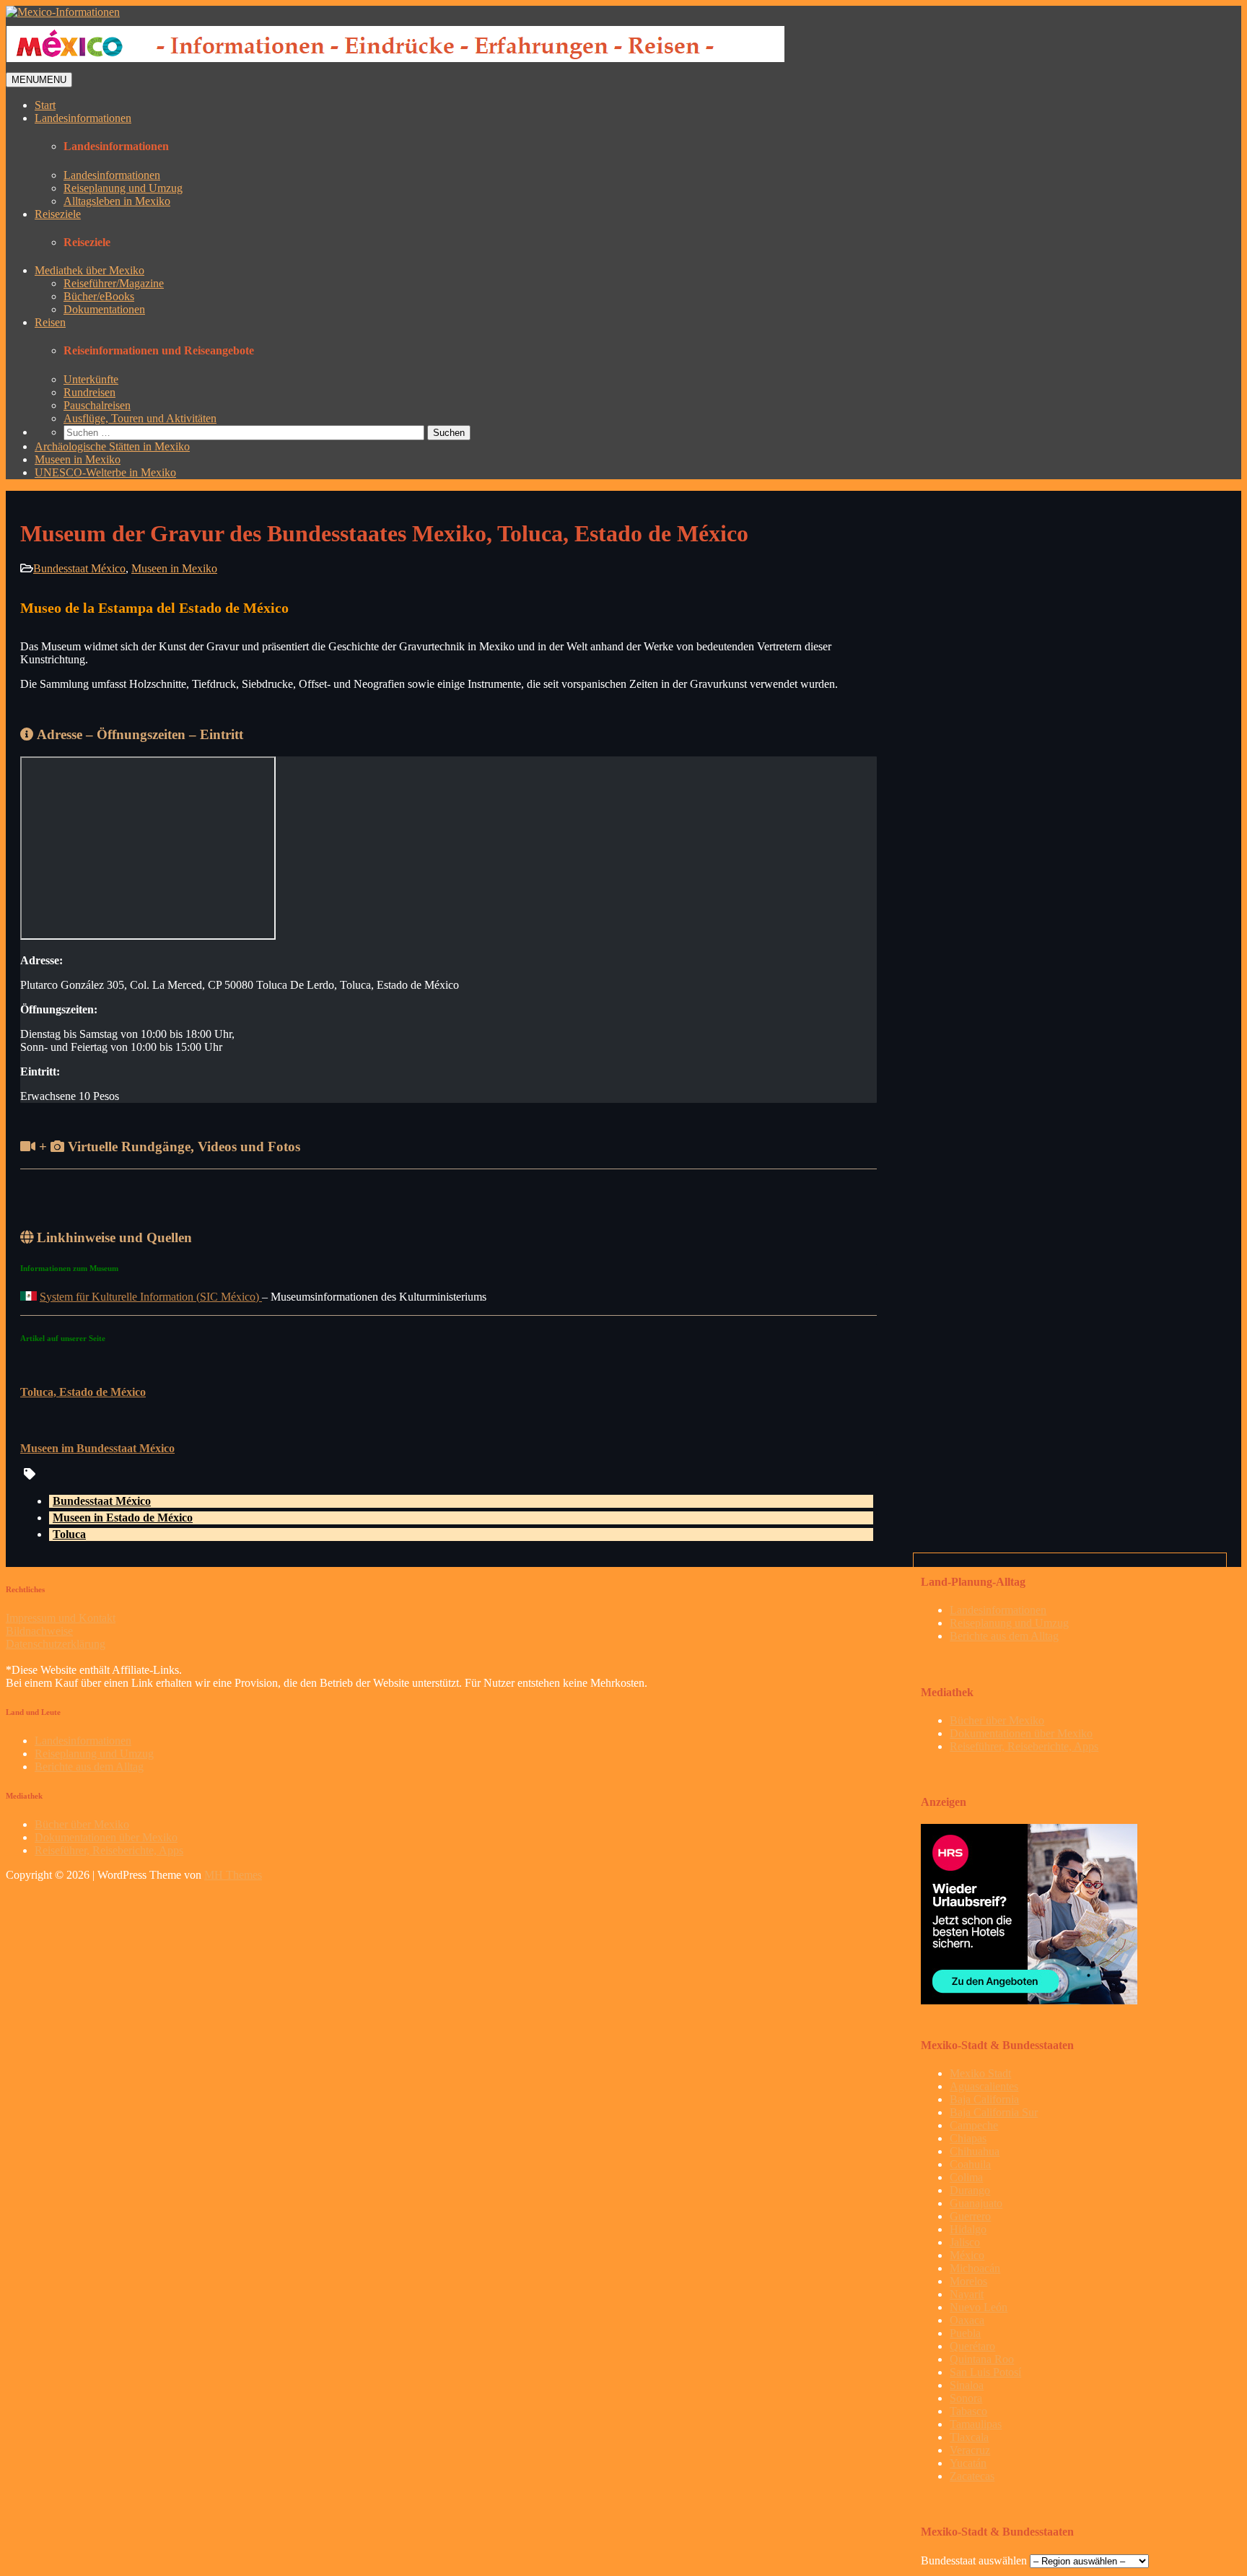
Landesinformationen (83, 118)
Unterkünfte (91, 379)
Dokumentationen (104, 309)
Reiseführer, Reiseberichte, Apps (1024, 1746)
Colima (966, 2177)
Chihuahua (975, 2151)
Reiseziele (58, 214)
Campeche (974, 2125)
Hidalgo (968, 2229)
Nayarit (967, 2294)
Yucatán (968, 2463)
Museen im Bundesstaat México (97, 1448)
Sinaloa (967, 2385)
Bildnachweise (39, 1631)
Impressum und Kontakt (61, 1618)
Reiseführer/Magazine (114, 283)
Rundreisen (89, 392)
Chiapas (968, 2138)
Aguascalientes (984, 2086)
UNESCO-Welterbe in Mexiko (105, 472)
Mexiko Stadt (980, 2073)
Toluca (69, 1534)
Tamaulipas (976, 2424)
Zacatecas (972, 2476)
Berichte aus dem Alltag (1004, 1636)
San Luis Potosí (985, 2372)
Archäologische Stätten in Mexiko (112, 446)
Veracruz (970, 2450)
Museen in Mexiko (78, 459)
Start (45, 105)
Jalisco (965, 2242)
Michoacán (975, 2268)
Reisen (50, 322)
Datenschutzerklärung (56, 1644)
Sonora (966, 2398)
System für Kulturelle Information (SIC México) (151, 1297)
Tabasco (968, 2411)
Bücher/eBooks (99, 296)
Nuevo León (979, 2307)
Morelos (968, 2281)
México (967, 2255)
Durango (970, 2190)
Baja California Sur (994, 2112)
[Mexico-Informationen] (63, 12)
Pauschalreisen (97, 405)
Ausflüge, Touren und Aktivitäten (140, 418)
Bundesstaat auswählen (974, 2560)
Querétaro (972, 2346)
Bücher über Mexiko (997, 1720)
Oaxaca (967, 2320)
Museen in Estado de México (123, 1518)
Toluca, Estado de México (83, 1392)
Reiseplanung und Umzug (123, 188)
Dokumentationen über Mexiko (1021, 1733)
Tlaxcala (969, 2437)
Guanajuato (976, 2203)
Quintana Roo (982, 2359)
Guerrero (970, 2216)
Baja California (984, 2099)
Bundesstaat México (79, 568)
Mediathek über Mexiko (89, 270)
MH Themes (233, 1875)
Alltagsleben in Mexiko (117, 201)
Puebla (965, 2333)
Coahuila (970, 2164)
